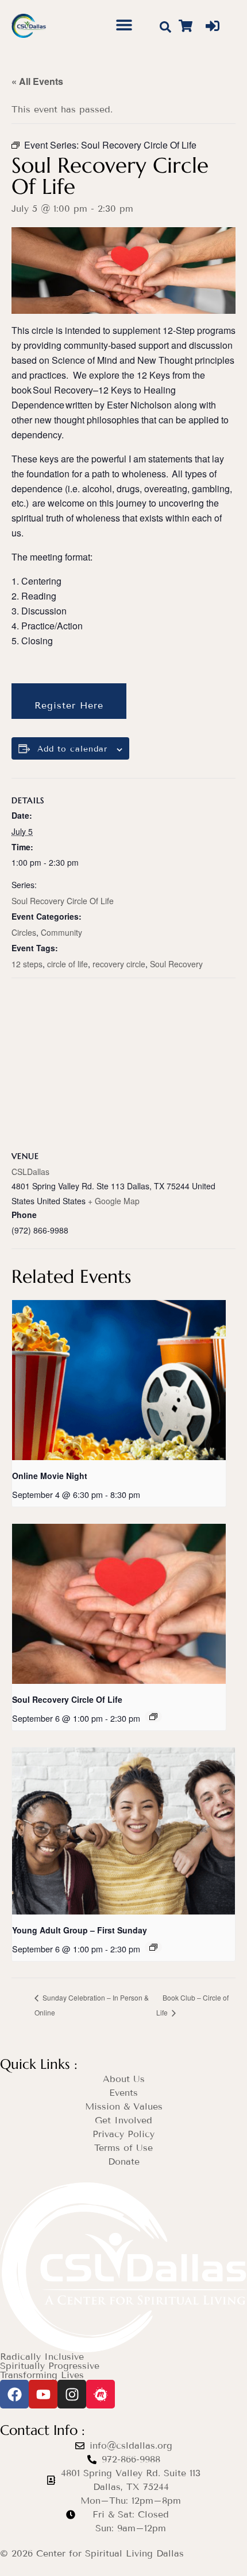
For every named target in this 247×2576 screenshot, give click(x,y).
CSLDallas (30, 1172)
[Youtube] (43, 2394)
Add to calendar (72, 749)
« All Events (37, 81)
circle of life (67, 964)
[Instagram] (72, 2394)
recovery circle (119, 964)
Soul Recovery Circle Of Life (63, 901)
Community (61, 932)
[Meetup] (101, 2394)
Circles (24, 932)
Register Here (69, 705)
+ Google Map (114, 1201)
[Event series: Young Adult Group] (153, 1947)
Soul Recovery (176, 964)
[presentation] (119, 1380)
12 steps (27, 964)
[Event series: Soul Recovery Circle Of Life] (153, 1717)
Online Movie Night (50, 1476)
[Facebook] (14, 2394)
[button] (124, 24)
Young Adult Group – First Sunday (80, 1930)
